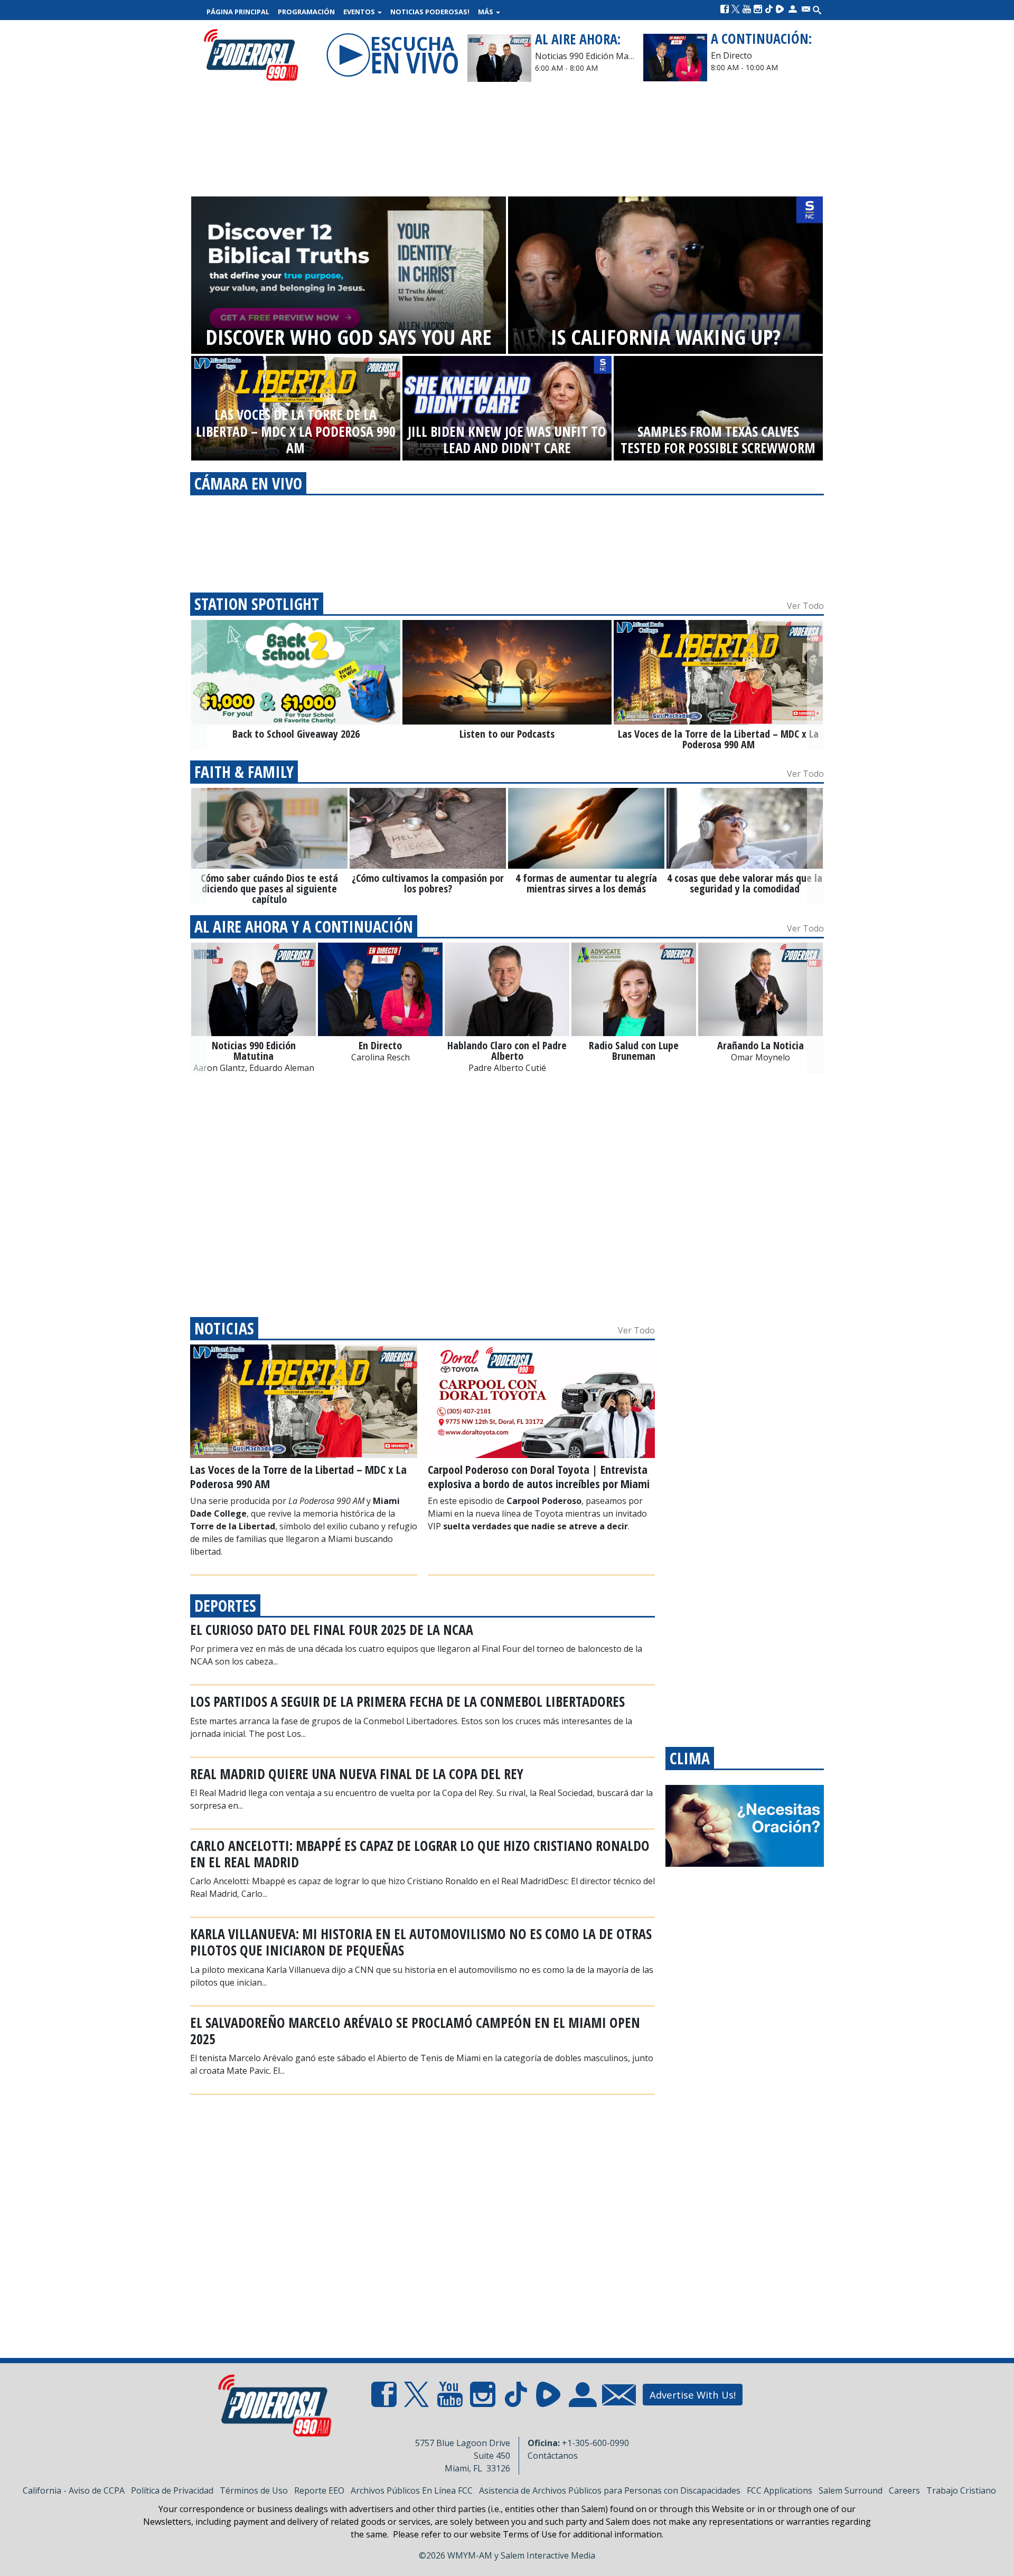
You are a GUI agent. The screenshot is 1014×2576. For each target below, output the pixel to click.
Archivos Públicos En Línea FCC (412, 2490)
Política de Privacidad (172, 2490)
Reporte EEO (319, 2490)
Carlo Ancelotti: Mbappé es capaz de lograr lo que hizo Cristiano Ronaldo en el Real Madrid (420, 1854)
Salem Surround (851, 2490)
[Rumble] (780, 9)
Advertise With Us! (693, 2395)
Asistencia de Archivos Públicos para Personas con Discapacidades (610, 2490)
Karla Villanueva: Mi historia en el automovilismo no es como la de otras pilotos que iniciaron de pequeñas (421, 1942)
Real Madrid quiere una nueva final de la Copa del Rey (357, 1774)
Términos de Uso (254, 2490)
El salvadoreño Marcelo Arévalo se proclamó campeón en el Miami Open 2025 (415, 2031)
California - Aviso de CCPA (74, 2490)
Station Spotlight (257, 604)
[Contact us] (806, 9)
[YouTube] (747, 9)
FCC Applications (780, 2490)
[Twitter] (736, 9)
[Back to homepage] (251, 55)
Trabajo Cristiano (961, 2490)
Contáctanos (553, 2456)
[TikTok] (769, 9)
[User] (793, 9)
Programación (306, 12)
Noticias (224, 1328)
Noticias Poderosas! (430, 12)
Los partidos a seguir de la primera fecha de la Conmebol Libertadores (407, 1701)
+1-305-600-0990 (595, 2443)
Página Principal (238, 12)
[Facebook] (725, 9)
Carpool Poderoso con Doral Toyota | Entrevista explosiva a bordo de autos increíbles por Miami (539, 1476)
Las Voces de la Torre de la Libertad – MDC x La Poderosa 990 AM (298, 1476)
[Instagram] (758, 9)
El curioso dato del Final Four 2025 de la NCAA (332, 1630)
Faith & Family (244, 772)
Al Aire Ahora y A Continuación (304, 927)
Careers (904, 2490)
